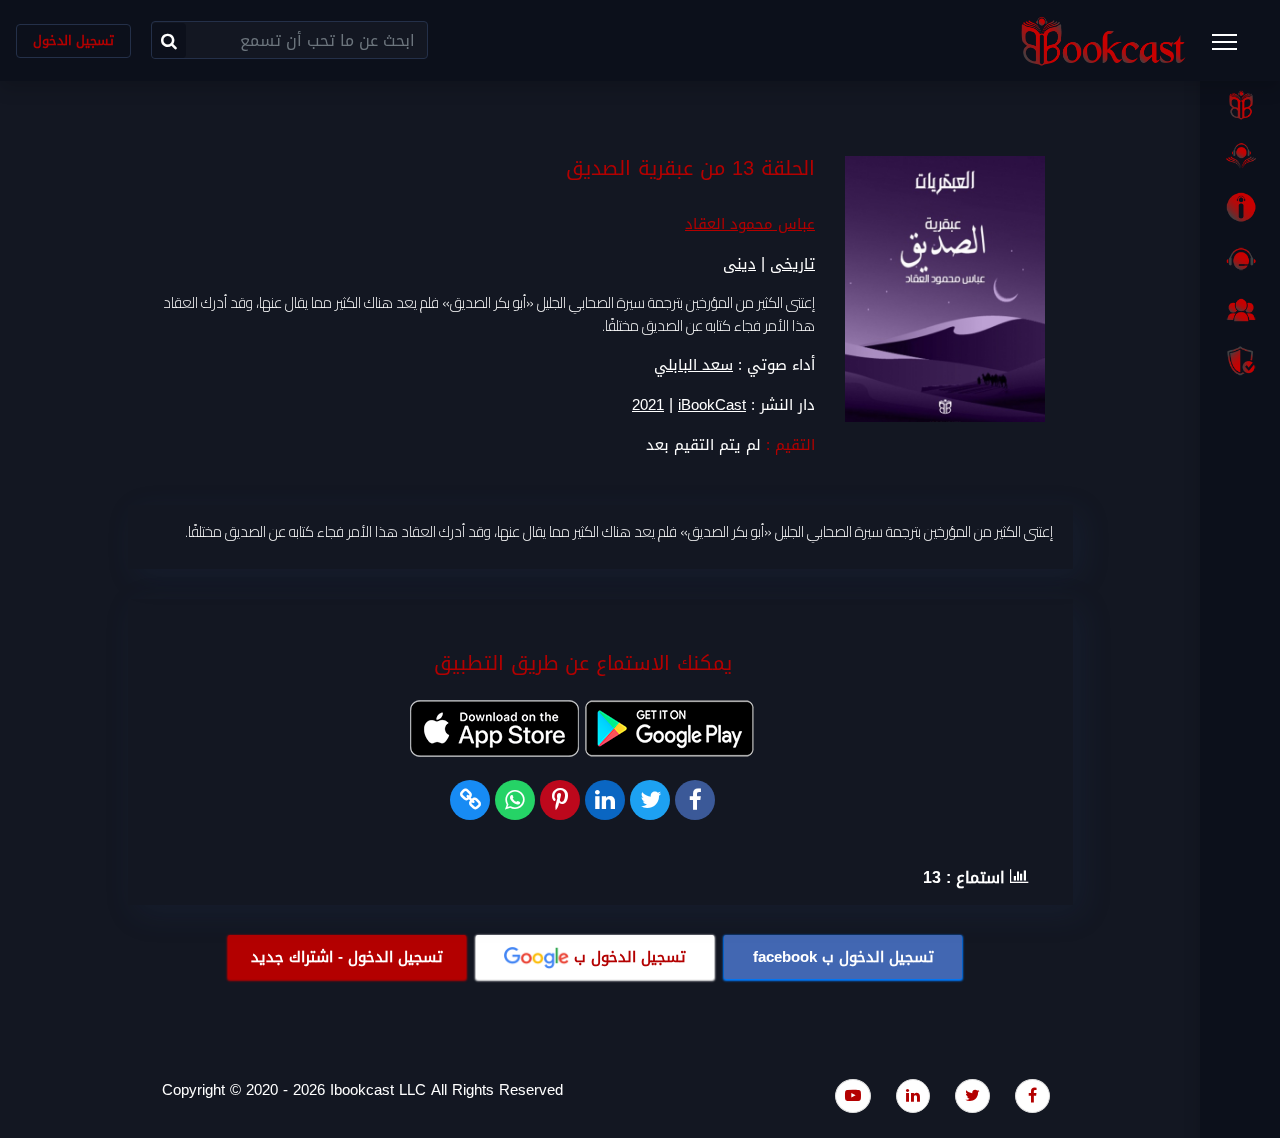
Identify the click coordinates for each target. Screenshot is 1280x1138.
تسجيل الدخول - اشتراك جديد (347, 957)
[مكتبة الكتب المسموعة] (1240, 156)
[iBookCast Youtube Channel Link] (853, 1095)
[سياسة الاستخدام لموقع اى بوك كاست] (1240, 361)
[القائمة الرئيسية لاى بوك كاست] (1234, 48)
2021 (648, 405)
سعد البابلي (693, 365)
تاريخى (792, 264)
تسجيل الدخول (73, 40)
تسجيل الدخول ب (843, 957)
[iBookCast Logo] (1103, 40)
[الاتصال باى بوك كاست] (1240, 259)
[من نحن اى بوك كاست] (1240, 207)
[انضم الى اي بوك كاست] (1240, 310)
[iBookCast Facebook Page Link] (1032, 1095)
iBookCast (712, 405)
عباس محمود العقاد (750, 224)
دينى (739, 264)
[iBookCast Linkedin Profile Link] (913, 1095)
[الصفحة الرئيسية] (1240, 105)
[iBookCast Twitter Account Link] (972, 1095)
